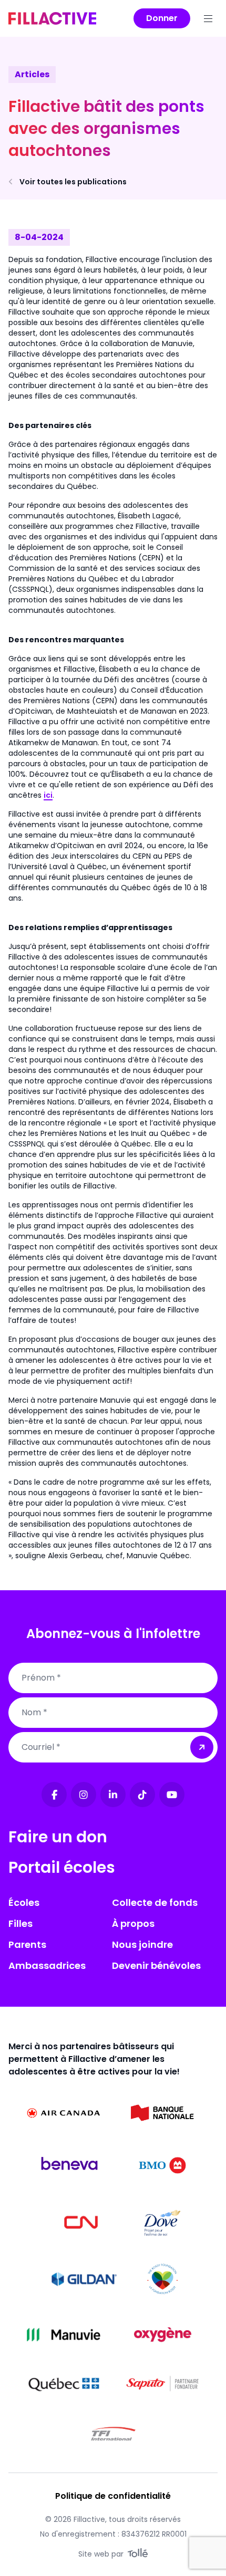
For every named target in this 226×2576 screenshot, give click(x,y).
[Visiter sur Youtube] (172, 1795)
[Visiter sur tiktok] (142, 1795)
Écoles (24, 1902)
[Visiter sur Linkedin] (113, 1795)
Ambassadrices (47, 1965)
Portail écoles (62, 1867)
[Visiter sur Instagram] (84, 1795)
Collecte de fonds (155, 1902)
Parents (27, 1944)
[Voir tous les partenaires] (64, 2113)
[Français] (52, 18)
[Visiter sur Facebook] (54, 1795)
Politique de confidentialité (113, 2496)
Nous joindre (142, 1944)
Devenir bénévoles (156, 1965)
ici (48, 795)
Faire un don (58, 1837)
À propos (133, 1923)
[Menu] (208, 18)
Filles (20, 1923)
